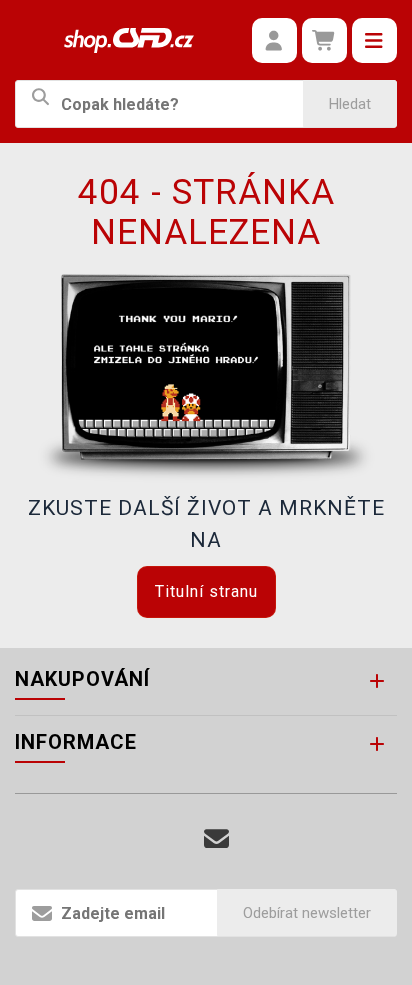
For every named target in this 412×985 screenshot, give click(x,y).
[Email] (216, 839)
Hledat (350, 104)
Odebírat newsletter (307, 913)
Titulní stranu (206, 591)
